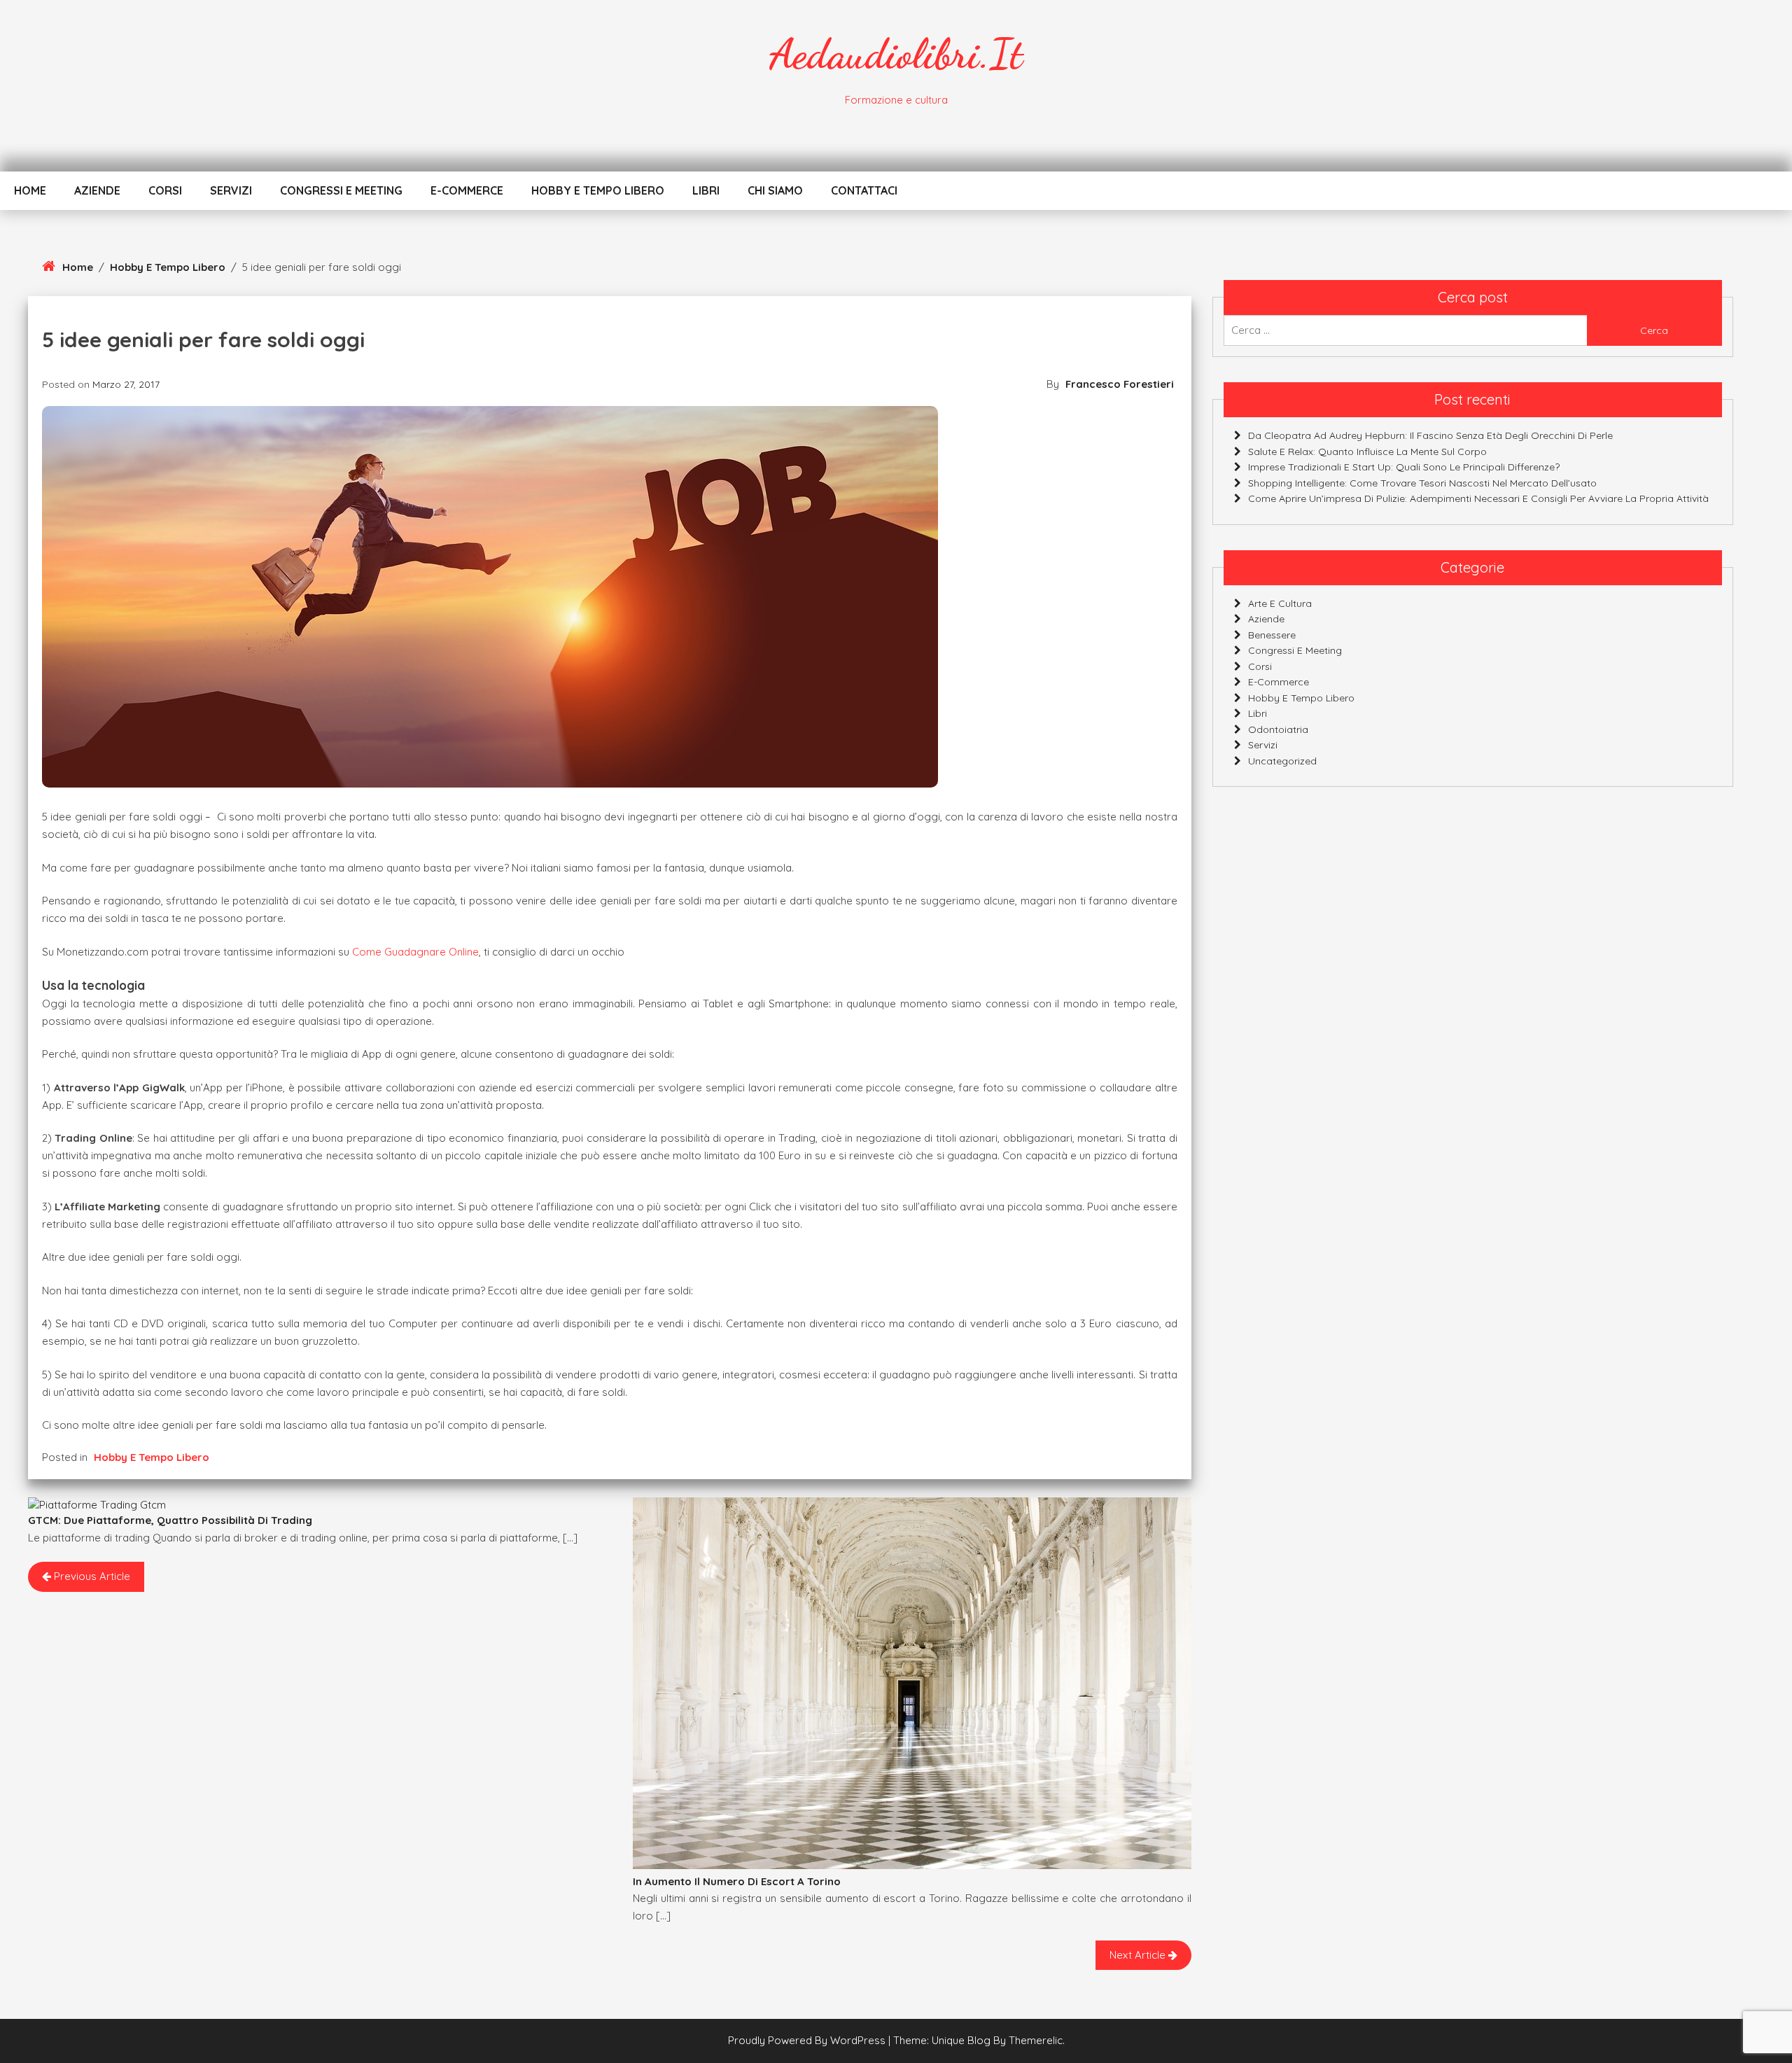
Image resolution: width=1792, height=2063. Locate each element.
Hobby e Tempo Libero (598, 190)
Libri (706, 190)
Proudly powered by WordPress (808, 2040)
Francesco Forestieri (1120, 384)
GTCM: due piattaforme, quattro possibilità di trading (170, 1520)
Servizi (231, 190)
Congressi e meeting (341, 190)
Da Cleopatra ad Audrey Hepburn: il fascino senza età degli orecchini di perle (1430, 435)
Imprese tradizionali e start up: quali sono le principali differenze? (1404, 467)
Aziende (97, 190)
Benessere (1272, 635)
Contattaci (864, 190)
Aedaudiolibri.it (896, 54)
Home (30, 190)
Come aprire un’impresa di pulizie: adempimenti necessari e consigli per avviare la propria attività (1478, 498)
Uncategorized (1282, 761)
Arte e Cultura (1280, 603)
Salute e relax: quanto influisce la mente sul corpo (1367, 452)
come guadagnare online (415, 952)
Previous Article (91, 1576)
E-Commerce (467, 190)
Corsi (165, 190)
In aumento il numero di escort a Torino (737, 1881)
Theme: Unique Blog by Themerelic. (979, 2040)
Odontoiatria (1278, 729)
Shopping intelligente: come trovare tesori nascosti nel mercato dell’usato (1422, 483)
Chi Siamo (775, 190)
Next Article (1139, 1955)
